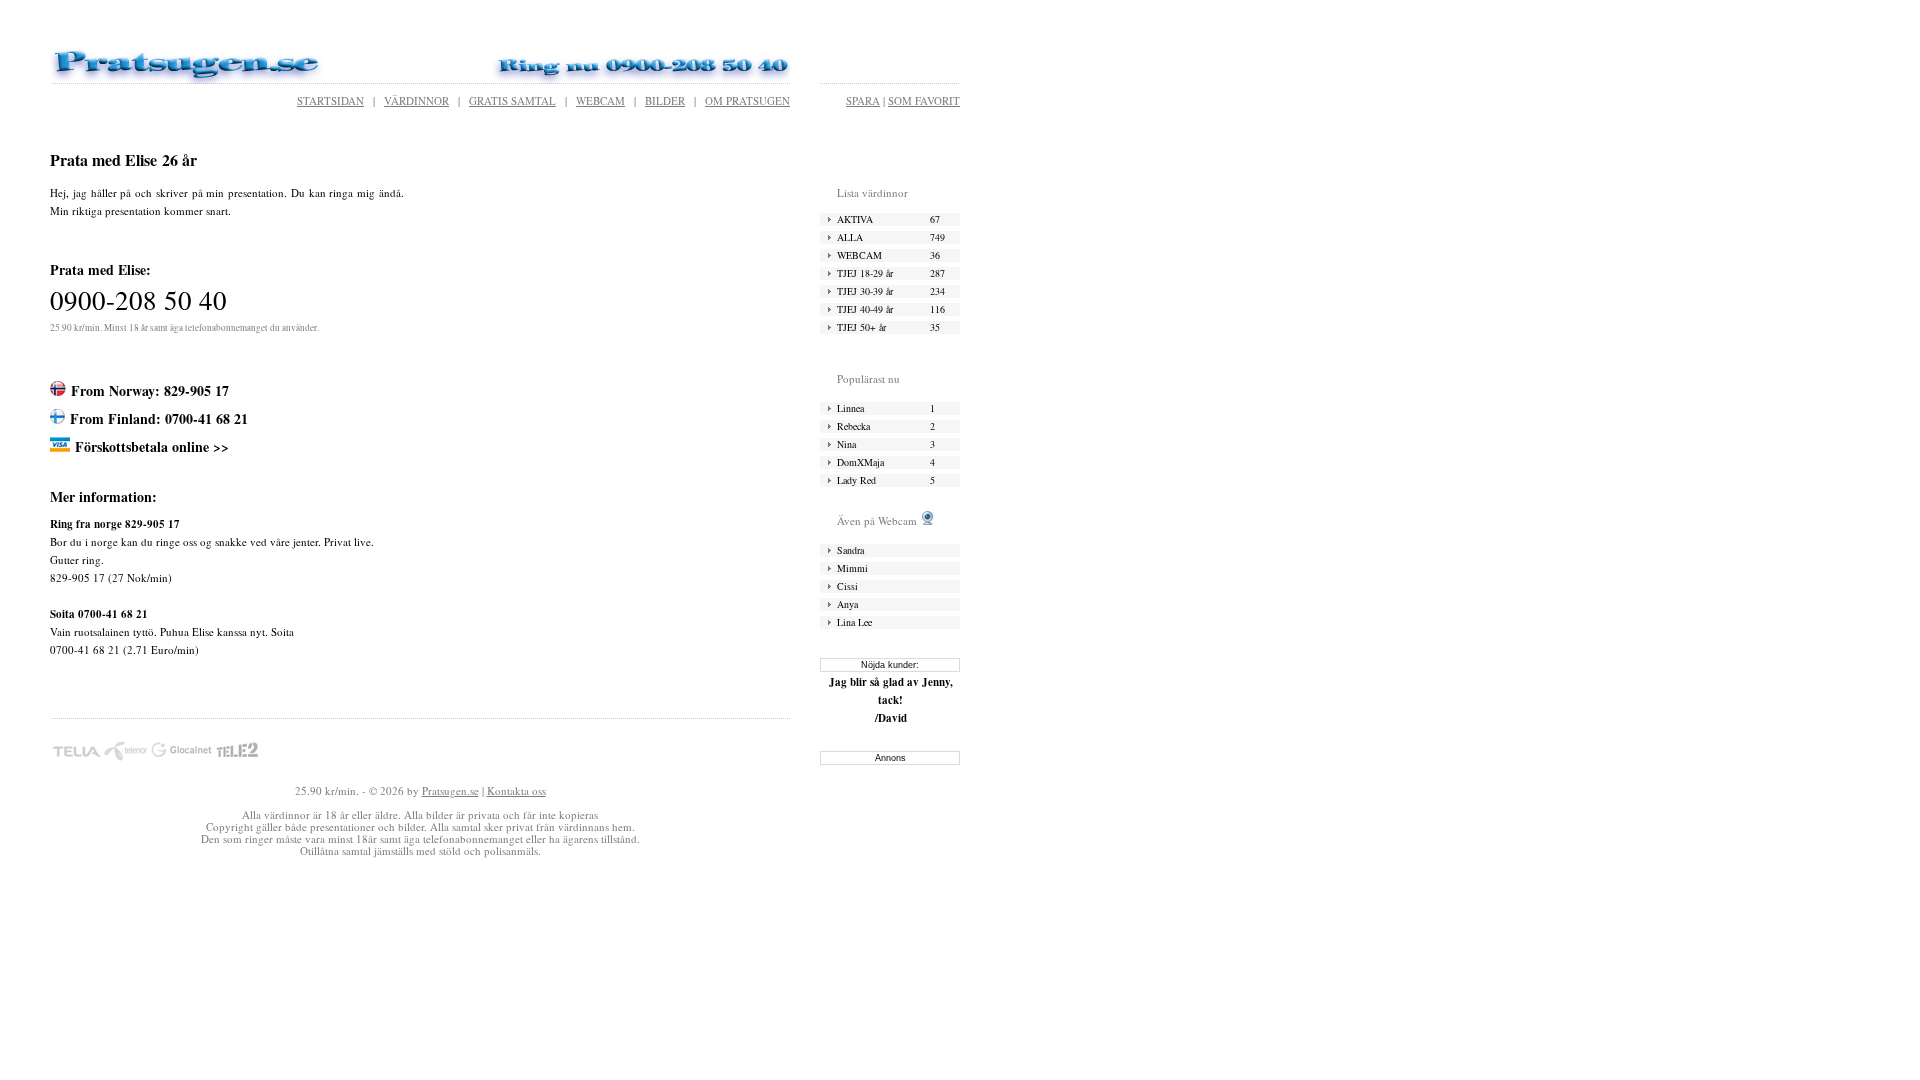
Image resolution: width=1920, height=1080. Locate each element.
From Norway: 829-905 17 (150, 390)
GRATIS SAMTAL (512, 100)
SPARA (863, 100)
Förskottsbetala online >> (152, 446)
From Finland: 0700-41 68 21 (159, 418)
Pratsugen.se (450, 790)
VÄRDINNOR (416, 100)
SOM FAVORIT (924, 100)
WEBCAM (600, 100)
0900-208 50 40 (138, 300)
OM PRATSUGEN (747, 100)
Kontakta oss (516, 790)
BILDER (665, 100)
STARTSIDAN (330, 100)
